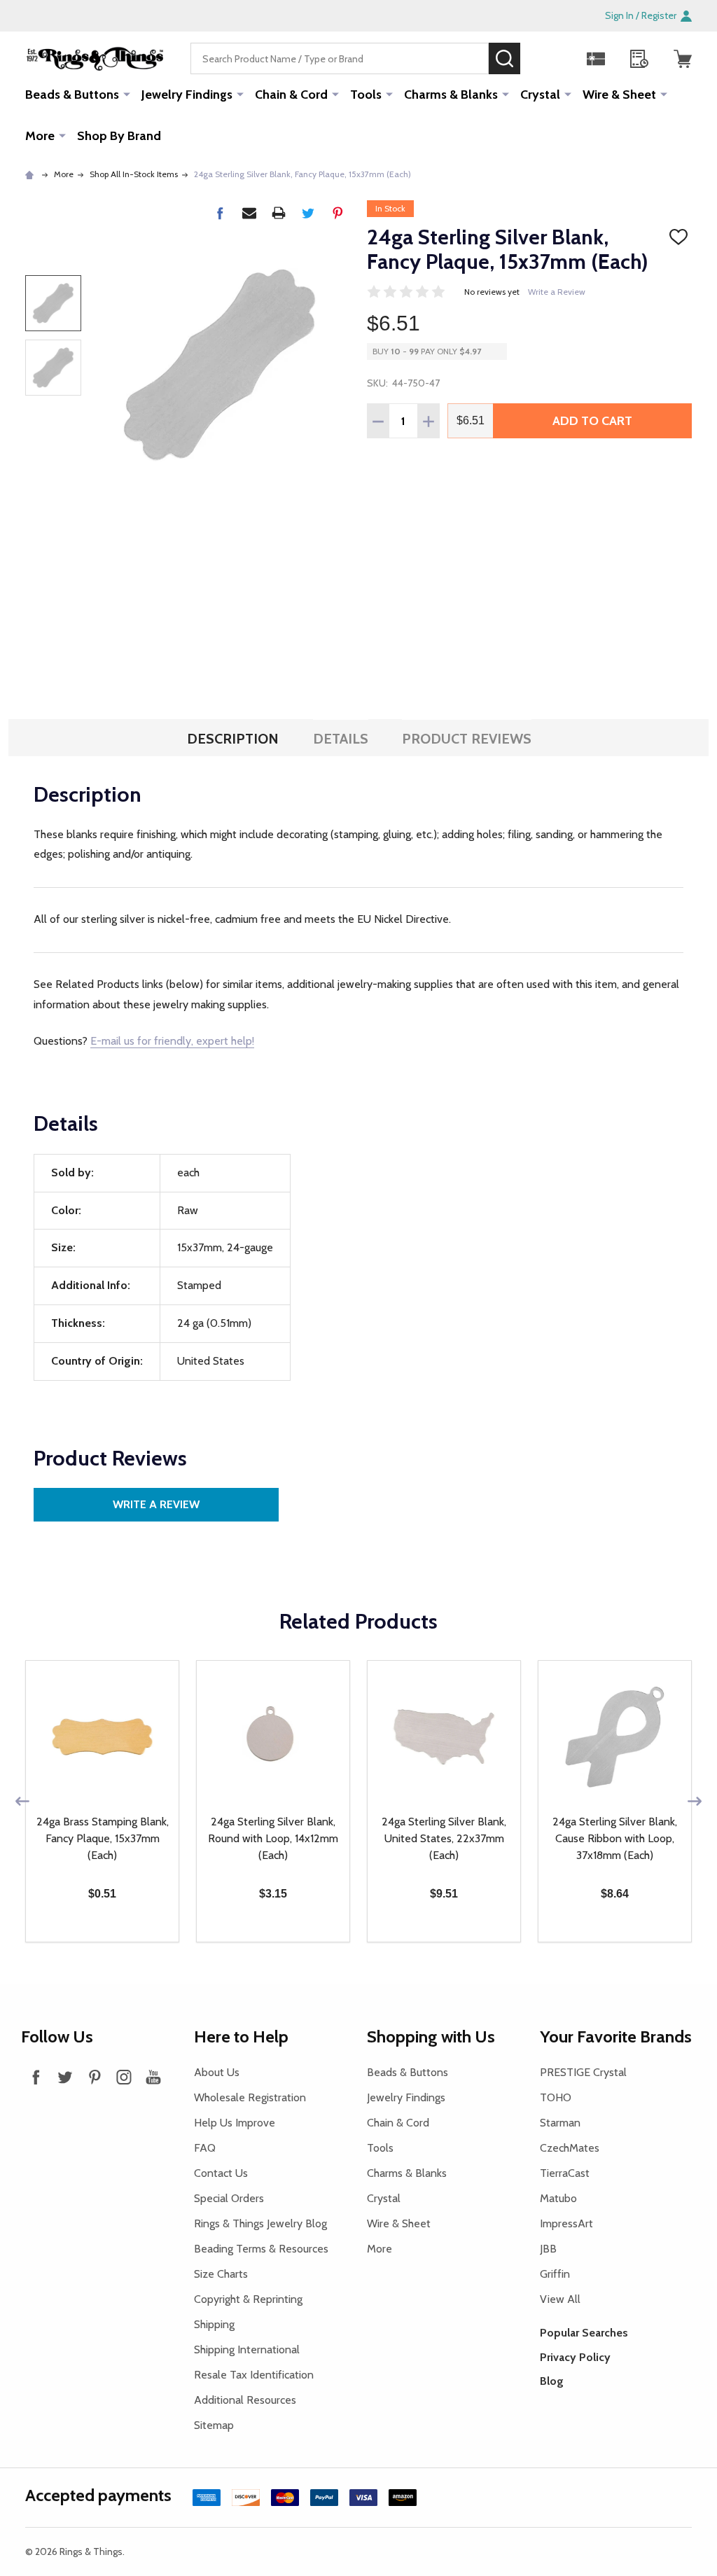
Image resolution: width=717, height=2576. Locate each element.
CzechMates (570, 2148)
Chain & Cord (291, 95)
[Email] (249, 213)
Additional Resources (245, 2400)
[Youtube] (153, 2077)
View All (560, 2299)
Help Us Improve (235, 2123)
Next (695, 1801)
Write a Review (557, 292)
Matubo (558, 2198)
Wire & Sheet (619, 95)
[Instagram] (124, 2077)
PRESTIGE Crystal (583, 2072)
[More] (127, 94)
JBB (548, 2249)
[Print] (279, 213)
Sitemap (214, 2425)
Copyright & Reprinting (248, 2299)
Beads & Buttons (72, 95)
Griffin (555, 2274)
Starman (560, 2123)
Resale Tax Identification (254, 2375)
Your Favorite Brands (616, 2037)
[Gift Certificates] (596, 59)
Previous (22, 1801)
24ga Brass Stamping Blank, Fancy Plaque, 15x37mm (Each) (103, 1838)
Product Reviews (467, 739)
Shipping (214, 2324)
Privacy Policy (575, 2357)
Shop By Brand (119, 136)
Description (233, 739)
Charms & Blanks (451, 95)
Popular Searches (584, 2333)
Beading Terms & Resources (261, 2249)
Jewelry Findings (187, 95)
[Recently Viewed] (639, 59)
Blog (552, 2381)
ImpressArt (566, 2223)
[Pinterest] (337, 213)
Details (341, 739)
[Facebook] (220, 213)
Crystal (540, 95)
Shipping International (247, 2349)
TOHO (556, 2097)
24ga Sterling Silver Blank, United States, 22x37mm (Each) (444, 1838)
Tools (366, 95)
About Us (217, 2072)
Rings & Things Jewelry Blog (260, 2223)
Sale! (541, 58)
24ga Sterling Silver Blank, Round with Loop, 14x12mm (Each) (273, 1838)
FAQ (205, 2148)
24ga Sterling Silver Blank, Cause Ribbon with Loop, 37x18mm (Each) (615, 1838)
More (40, 136)
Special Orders (229, 2198)
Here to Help (241, 2037)
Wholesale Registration (250, 2097)
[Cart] (683, 59)
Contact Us (221, 2173)
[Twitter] (308, 213)
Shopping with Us (431, 2037)
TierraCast (565, 2173)
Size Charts (221, 2274)
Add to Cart (592, 421)
